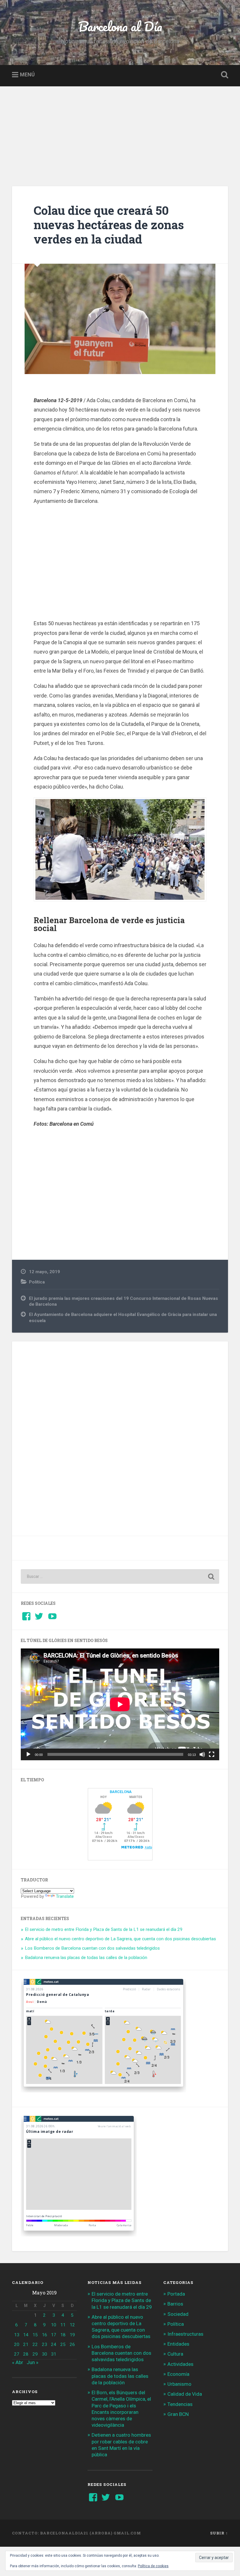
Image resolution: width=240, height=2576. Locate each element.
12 (72, 2325)
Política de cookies (153, 2566)
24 (54, 2344)
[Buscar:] (120, 1576)
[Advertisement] (120, 130)
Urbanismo (179, 2384)
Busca (223, 75)
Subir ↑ (219, 2533)
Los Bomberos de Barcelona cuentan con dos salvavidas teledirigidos (92, 1948)
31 (54, 2354)
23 (44, 2344)
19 (72, 2335)
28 (26, 2354)
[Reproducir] (28, 1754)
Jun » (32, 2362)
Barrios (175, 2304)
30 (44, 2354)
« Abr (18, 2362)
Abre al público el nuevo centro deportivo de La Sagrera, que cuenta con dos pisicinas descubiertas (120, 1939)
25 (63, 2344)
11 (63, 2325)
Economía (178, 2374)
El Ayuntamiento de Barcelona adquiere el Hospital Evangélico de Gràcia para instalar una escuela (123, 1318)
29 (35, 2354)
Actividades (180, 2364)
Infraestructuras (185, 2334)
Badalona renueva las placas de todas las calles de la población (86, 1958)
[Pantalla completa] (212, 1754)
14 (26, 2335)
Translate (65, 1896)
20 (17, 2344)
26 (72, 2344)
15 (35, 2335)
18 (63, 2335)
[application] (120, 1704)
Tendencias (180, 2404)
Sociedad (178, 2314)
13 (17, 2335)
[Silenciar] (202, 1754)
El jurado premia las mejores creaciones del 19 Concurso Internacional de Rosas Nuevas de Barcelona (124, 1301)
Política (37, 1282)
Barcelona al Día (120, 26)
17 (54, 2335)
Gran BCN (178, 2414)
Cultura (175, 2354)
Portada (176, 2294)
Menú (27, 75)
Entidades (178, 2344)
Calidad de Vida (185, 2394)
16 (44, 2335)
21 (26, 2344)
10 (54, 2325)
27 (17, 2354)
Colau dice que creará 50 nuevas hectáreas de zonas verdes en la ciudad (109, 224)
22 (35, 2344)
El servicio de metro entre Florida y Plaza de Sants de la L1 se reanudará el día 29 (104, 1929)
